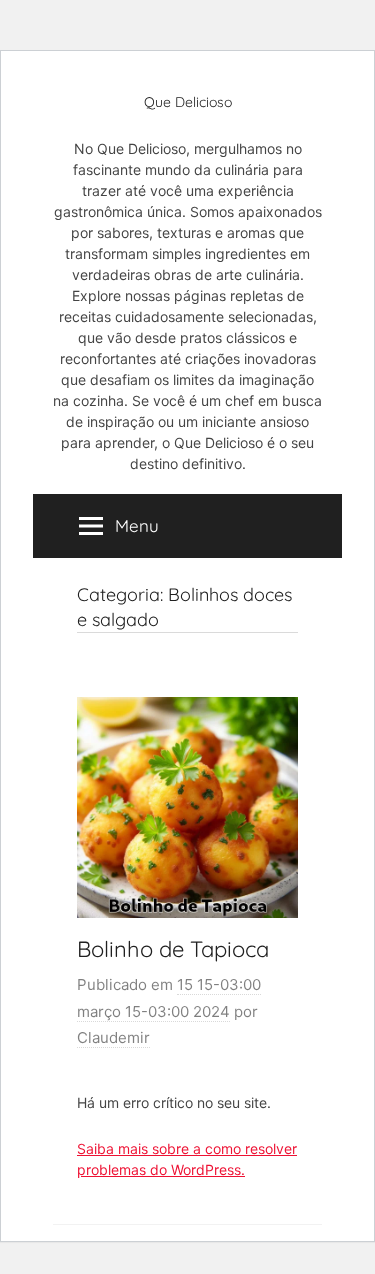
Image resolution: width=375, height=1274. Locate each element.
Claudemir (113, 1037)
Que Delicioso (188, 102)
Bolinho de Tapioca (173, 949)
